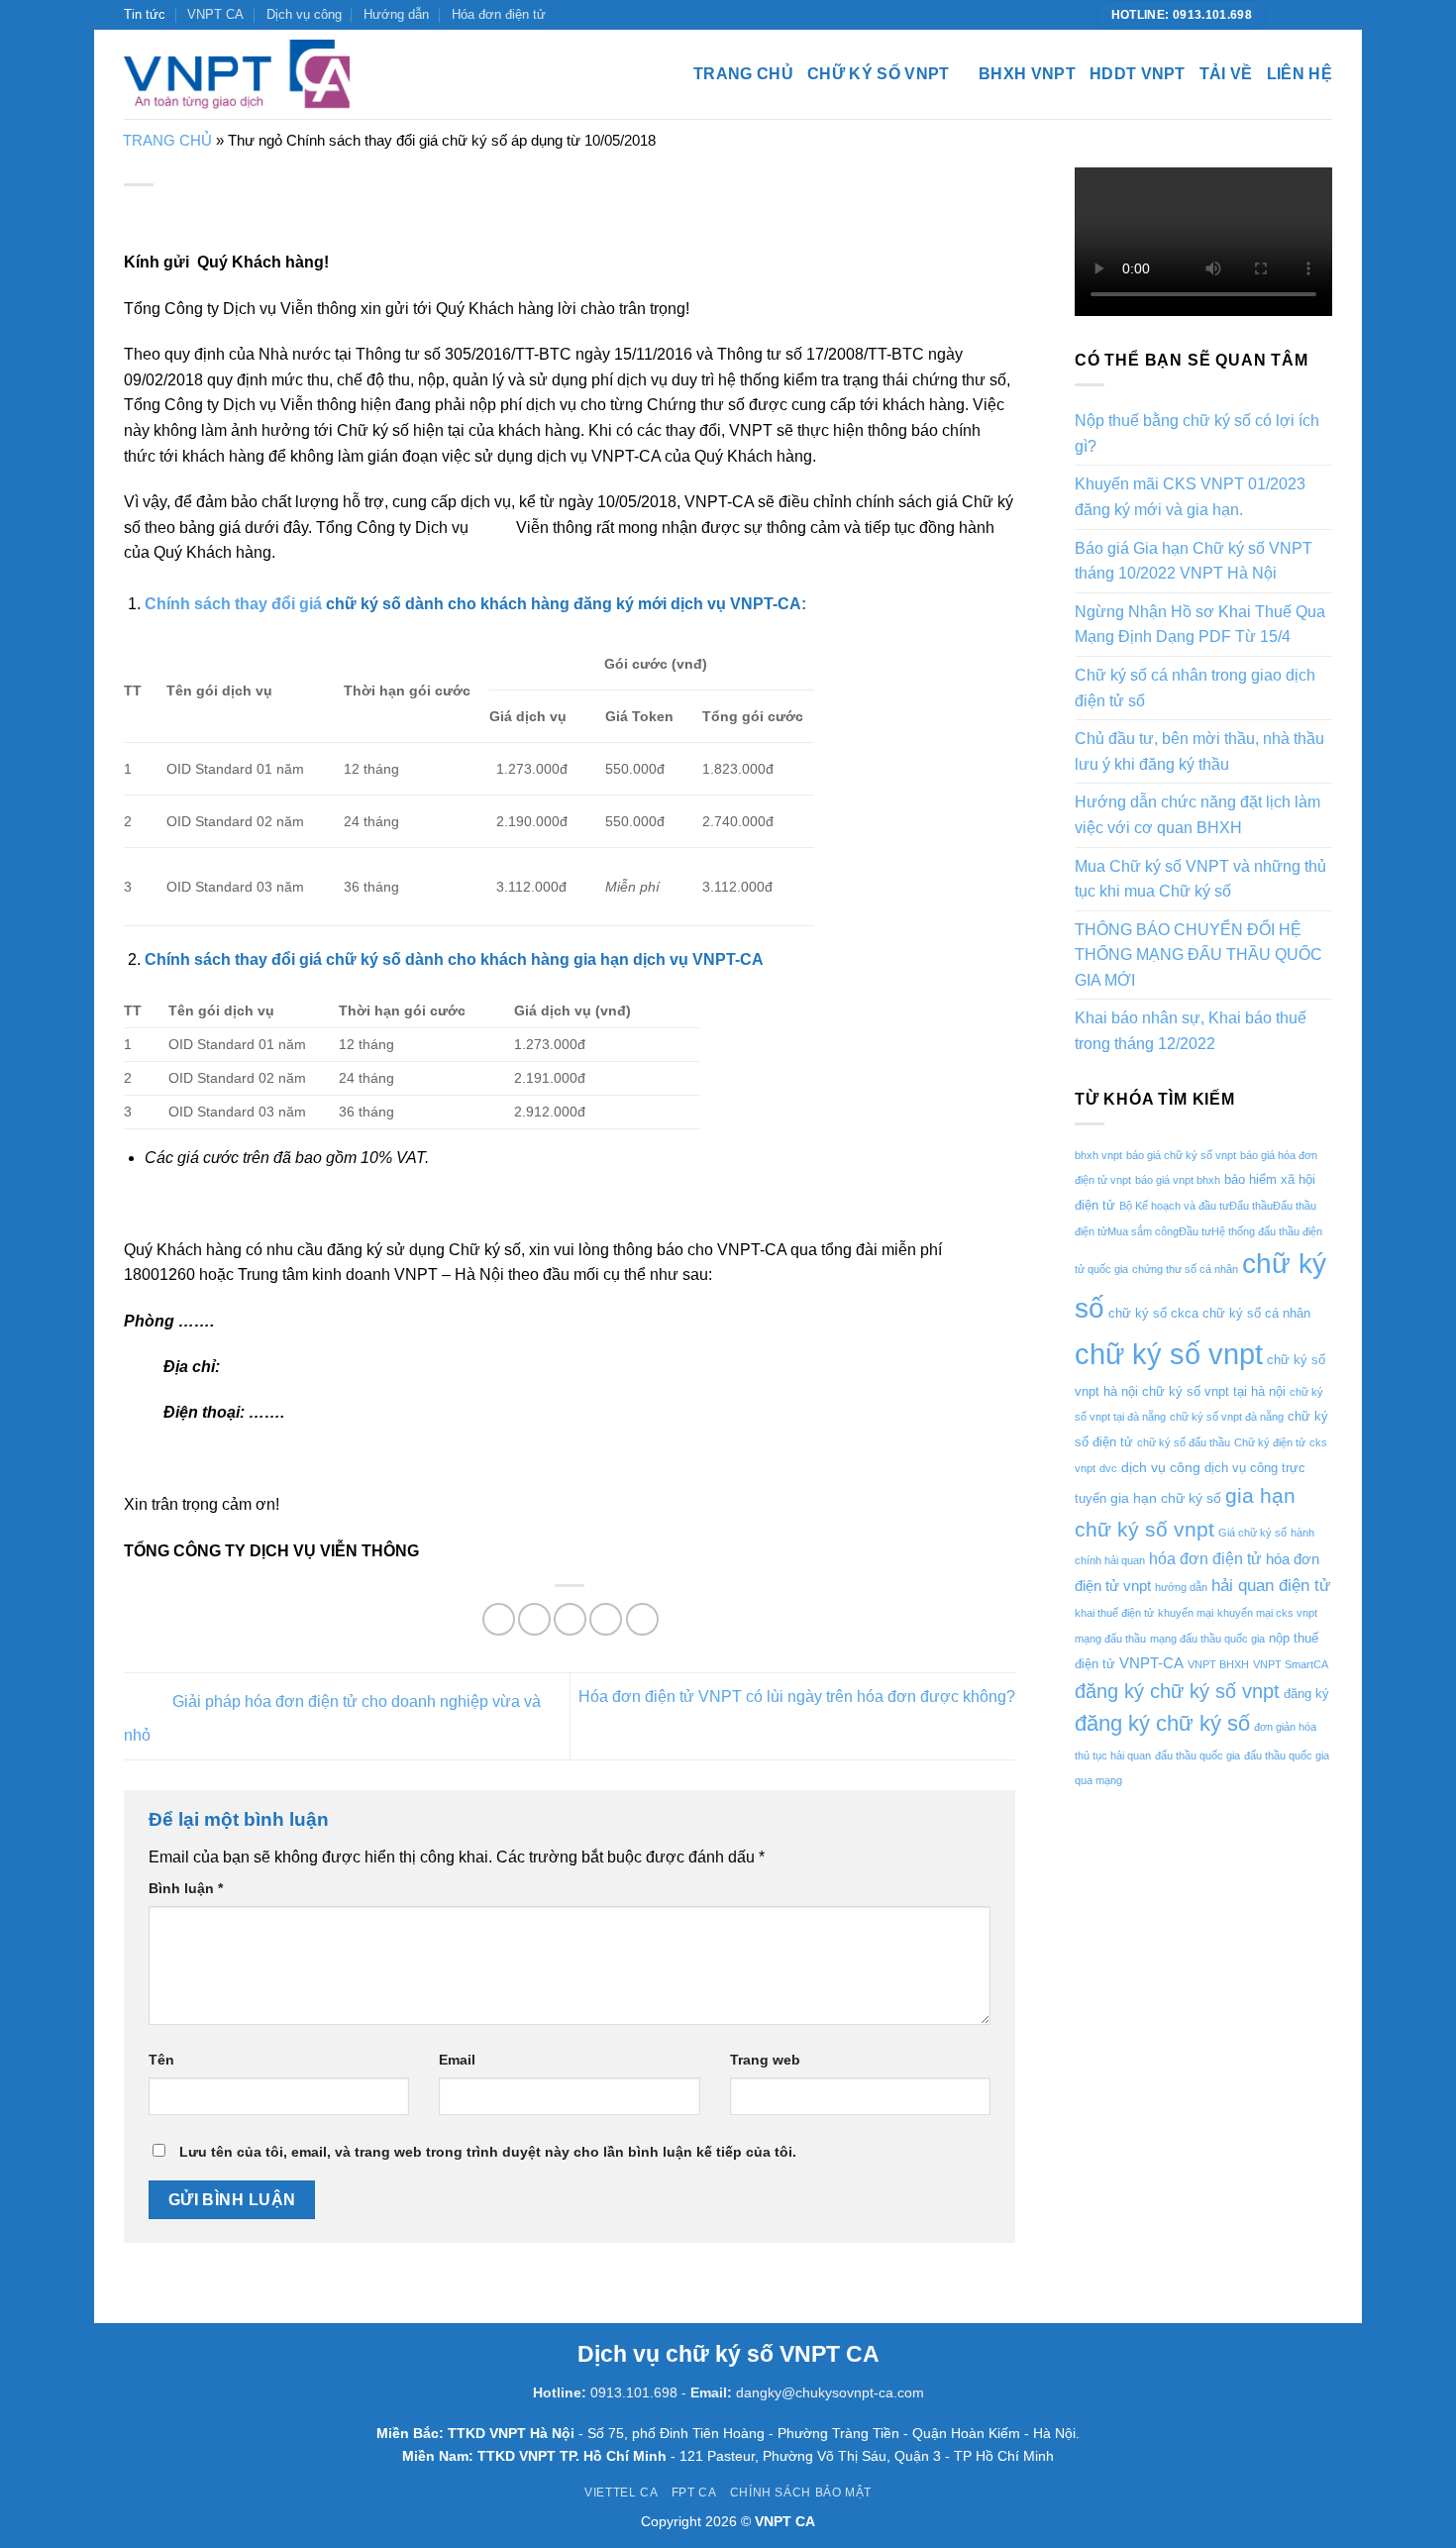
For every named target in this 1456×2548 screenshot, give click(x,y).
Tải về (1226, 74)
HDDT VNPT (1138, 74)
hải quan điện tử (1271, 1585)
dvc (1108, 1468)
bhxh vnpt (1098, 1155)
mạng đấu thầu (1110, 1639)
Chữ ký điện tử (1270, 1442)
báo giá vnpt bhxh (1178, 1180)
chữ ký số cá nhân (1256, 1313)
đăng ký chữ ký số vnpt (1177, 1691)
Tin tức (145, 14)
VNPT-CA (1151, 1663)
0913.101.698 (634, 2392)
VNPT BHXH (1218, 1664)
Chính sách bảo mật (801, 2493)
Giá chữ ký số (1252, 1533)
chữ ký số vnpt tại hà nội (1214, 1391)
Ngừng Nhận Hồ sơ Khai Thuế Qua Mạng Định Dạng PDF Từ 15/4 (1200, 625)
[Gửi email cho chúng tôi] (1322, 15)
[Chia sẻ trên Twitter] (534, 1619)
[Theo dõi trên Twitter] (1303, 15)
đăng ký (1306, 1694)
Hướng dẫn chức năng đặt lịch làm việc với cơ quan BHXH (1197, 815)
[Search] (389, 75)
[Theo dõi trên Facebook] (1285, 15)
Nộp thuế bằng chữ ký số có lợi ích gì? (1197, 433)
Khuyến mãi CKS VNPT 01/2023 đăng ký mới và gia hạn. (1190, 497)
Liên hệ (1300, 74)
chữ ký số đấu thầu (1184, 1442)
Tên (161, 2060)
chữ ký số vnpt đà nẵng (1227, 1417)
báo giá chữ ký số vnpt (1181, 1155)
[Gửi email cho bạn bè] (570, 1619)
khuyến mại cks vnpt (1267, 1613)
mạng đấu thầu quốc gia (1207, 1639)
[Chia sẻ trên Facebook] (499, 1619)
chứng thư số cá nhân (1185, 1269)
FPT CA (694, 2493)
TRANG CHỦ (167, 140)
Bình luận (186, 1888)
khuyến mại (1186, 1613)
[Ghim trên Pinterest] (606, 1619)
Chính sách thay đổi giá (233, 604)
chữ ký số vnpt (1169, 1354)
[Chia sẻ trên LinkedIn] (642, 1619)
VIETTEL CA (621, 2493)
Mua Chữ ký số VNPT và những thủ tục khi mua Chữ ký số (1200, 879)
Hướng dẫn (396, 14)
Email (457, 2060)
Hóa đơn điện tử (499, 14)
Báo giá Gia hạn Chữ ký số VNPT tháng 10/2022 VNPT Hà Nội (1194, 561)
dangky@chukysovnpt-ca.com (830, 2392)
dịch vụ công (1161, 1467)
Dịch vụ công (304, 14)
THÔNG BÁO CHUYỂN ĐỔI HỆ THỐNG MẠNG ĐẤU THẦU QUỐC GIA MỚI (1198, 955)
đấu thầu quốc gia (1197, 1755)
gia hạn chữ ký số (1166, 1498)
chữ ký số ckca (1153, 1313)
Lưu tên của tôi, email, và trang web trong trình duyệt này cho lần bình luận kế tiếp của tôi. (488, 2152)
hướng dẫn (1181, 1587)
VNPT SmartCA (1291, 1664)
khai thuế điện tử (1114, 1613)
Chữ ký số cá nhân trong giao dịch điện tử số (1195, 688)
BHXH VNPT (1027, 74)
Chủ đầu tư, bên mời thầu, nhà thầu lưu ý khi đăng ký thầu (1199, 751)
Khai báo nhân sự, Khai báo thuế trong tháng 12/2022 (1191, 1031)
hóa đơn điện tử (1205, 1558)
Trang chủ (743, 74)
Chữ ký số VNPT (878, 74)
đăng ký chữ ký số (1162, 1724)
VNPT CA (215, 14)
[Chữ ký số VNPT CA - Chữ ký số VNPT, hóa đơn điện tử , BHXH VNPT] (237, 75)
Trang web (765, 2060)
